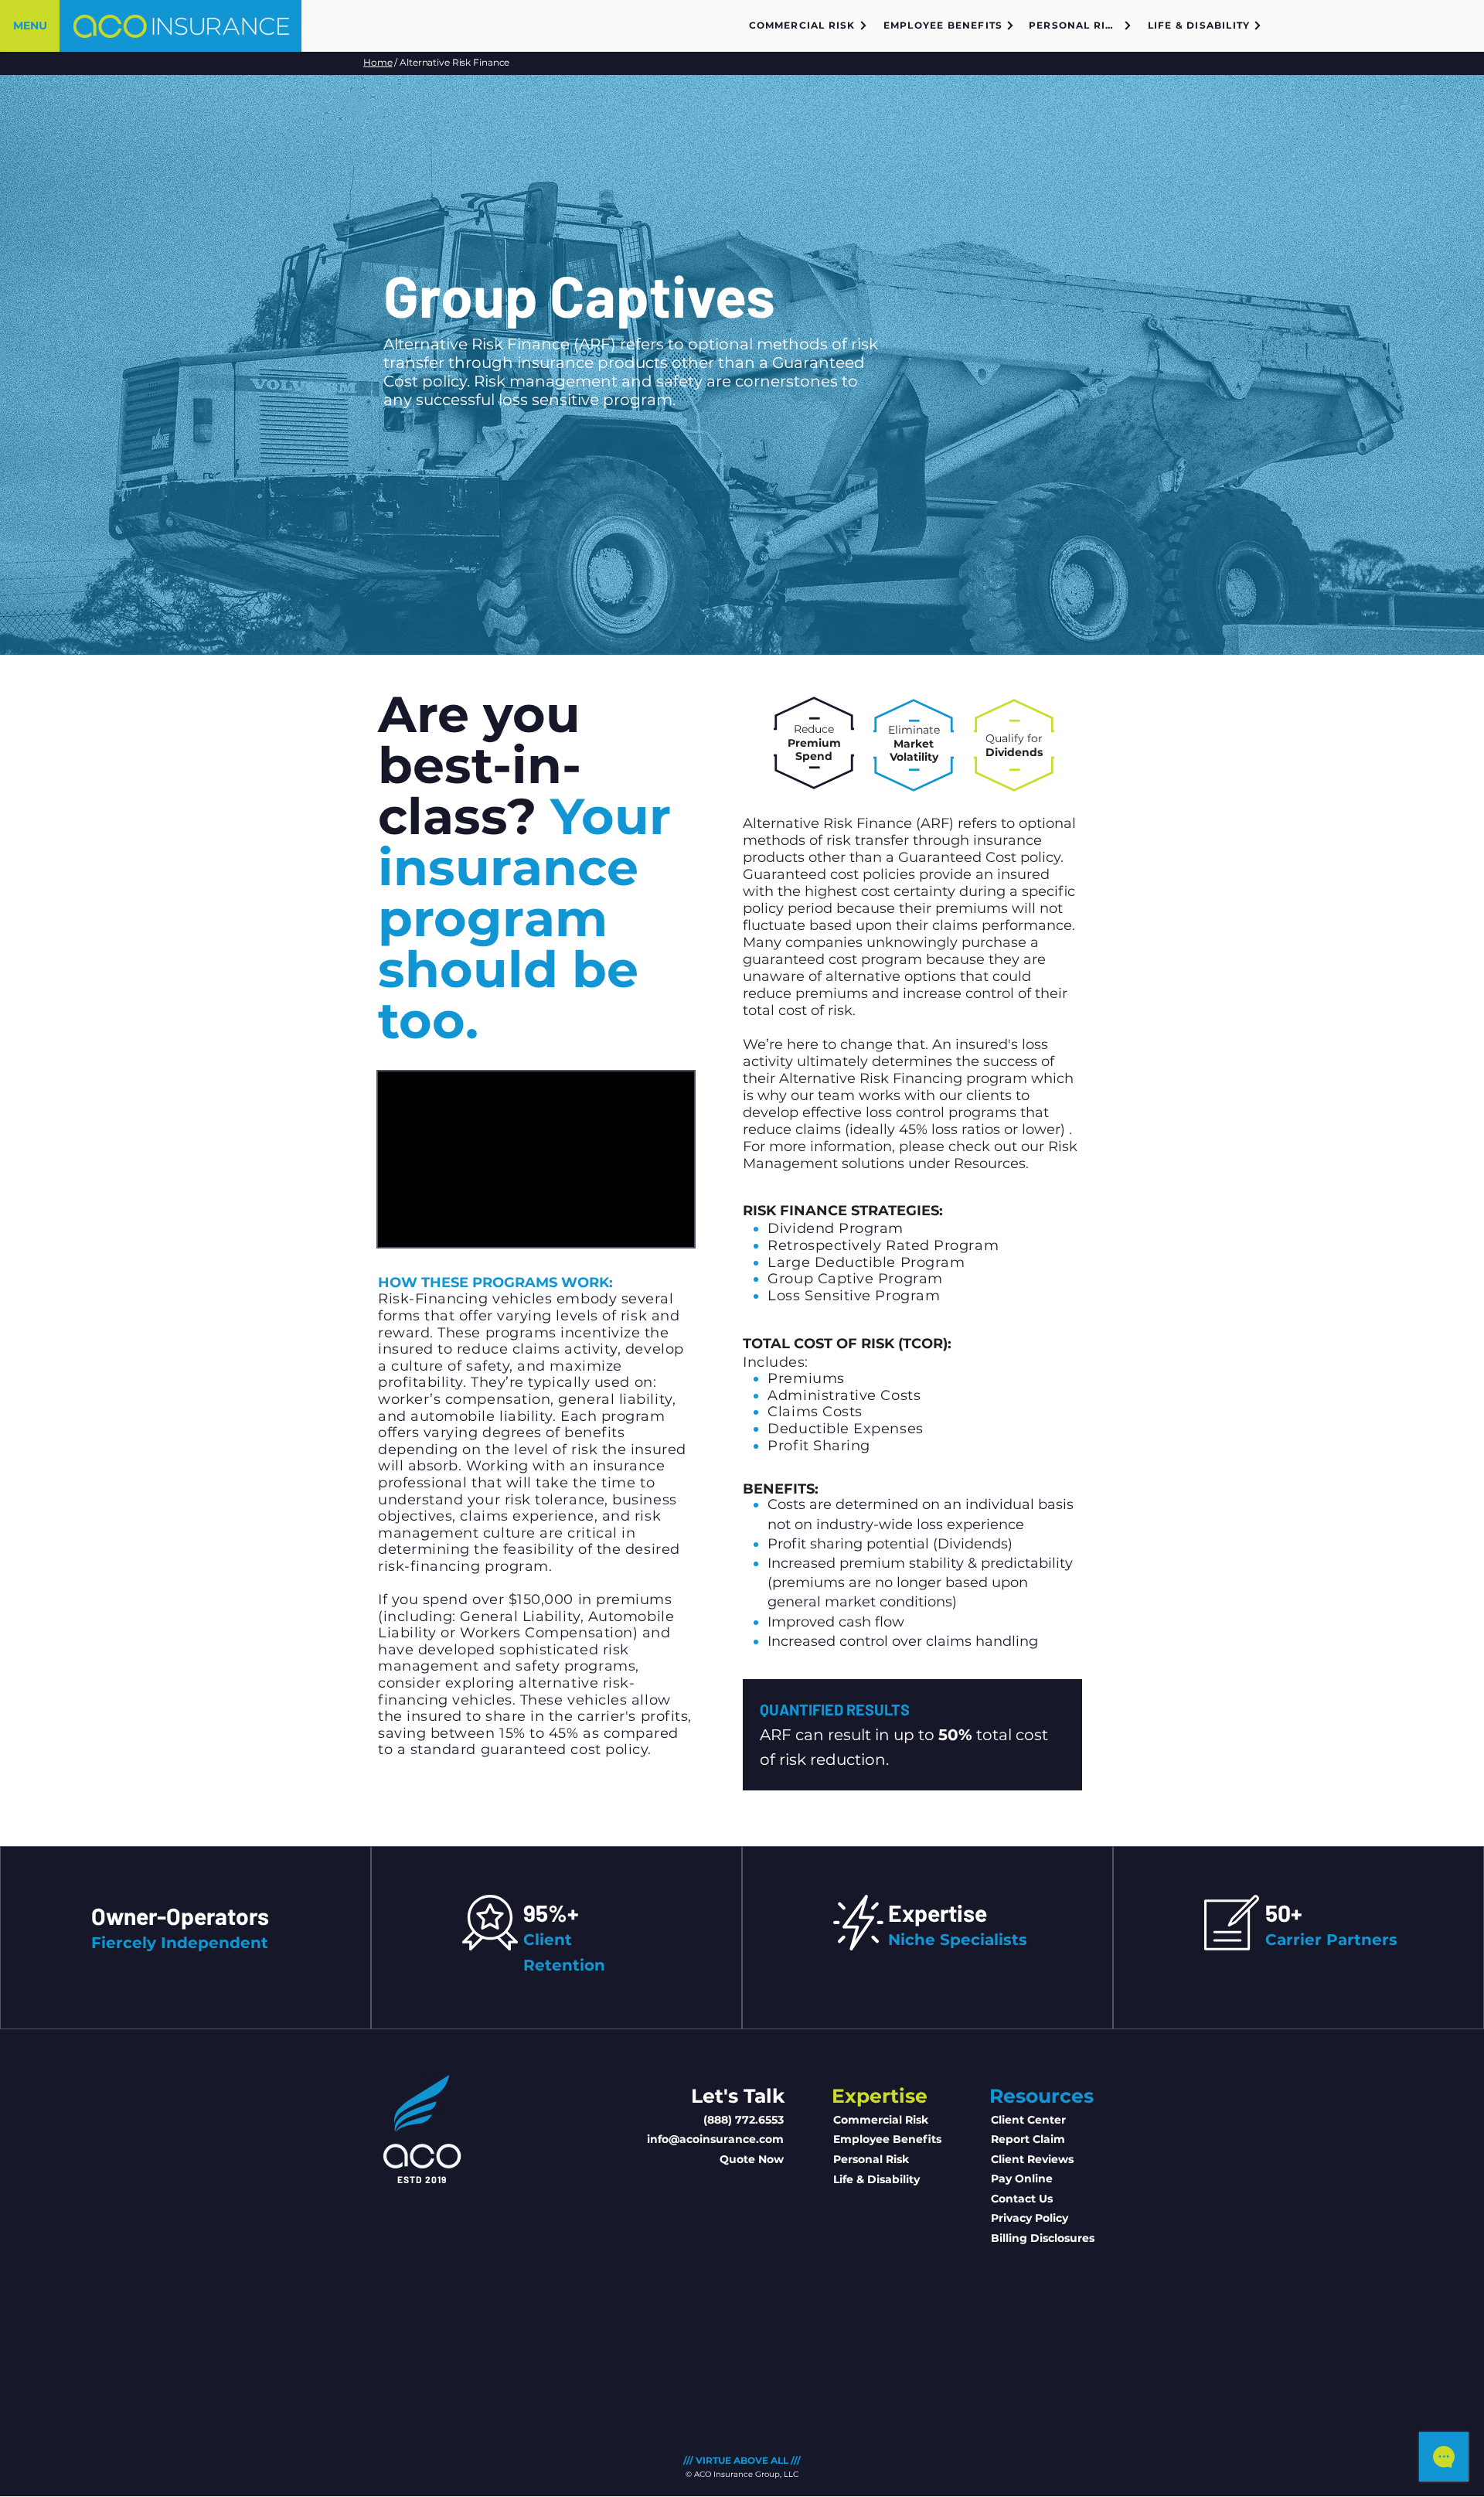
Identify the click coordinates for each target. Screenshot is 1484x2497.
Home (378, 62)
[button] (30, 26)
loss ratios (966, 1129)
